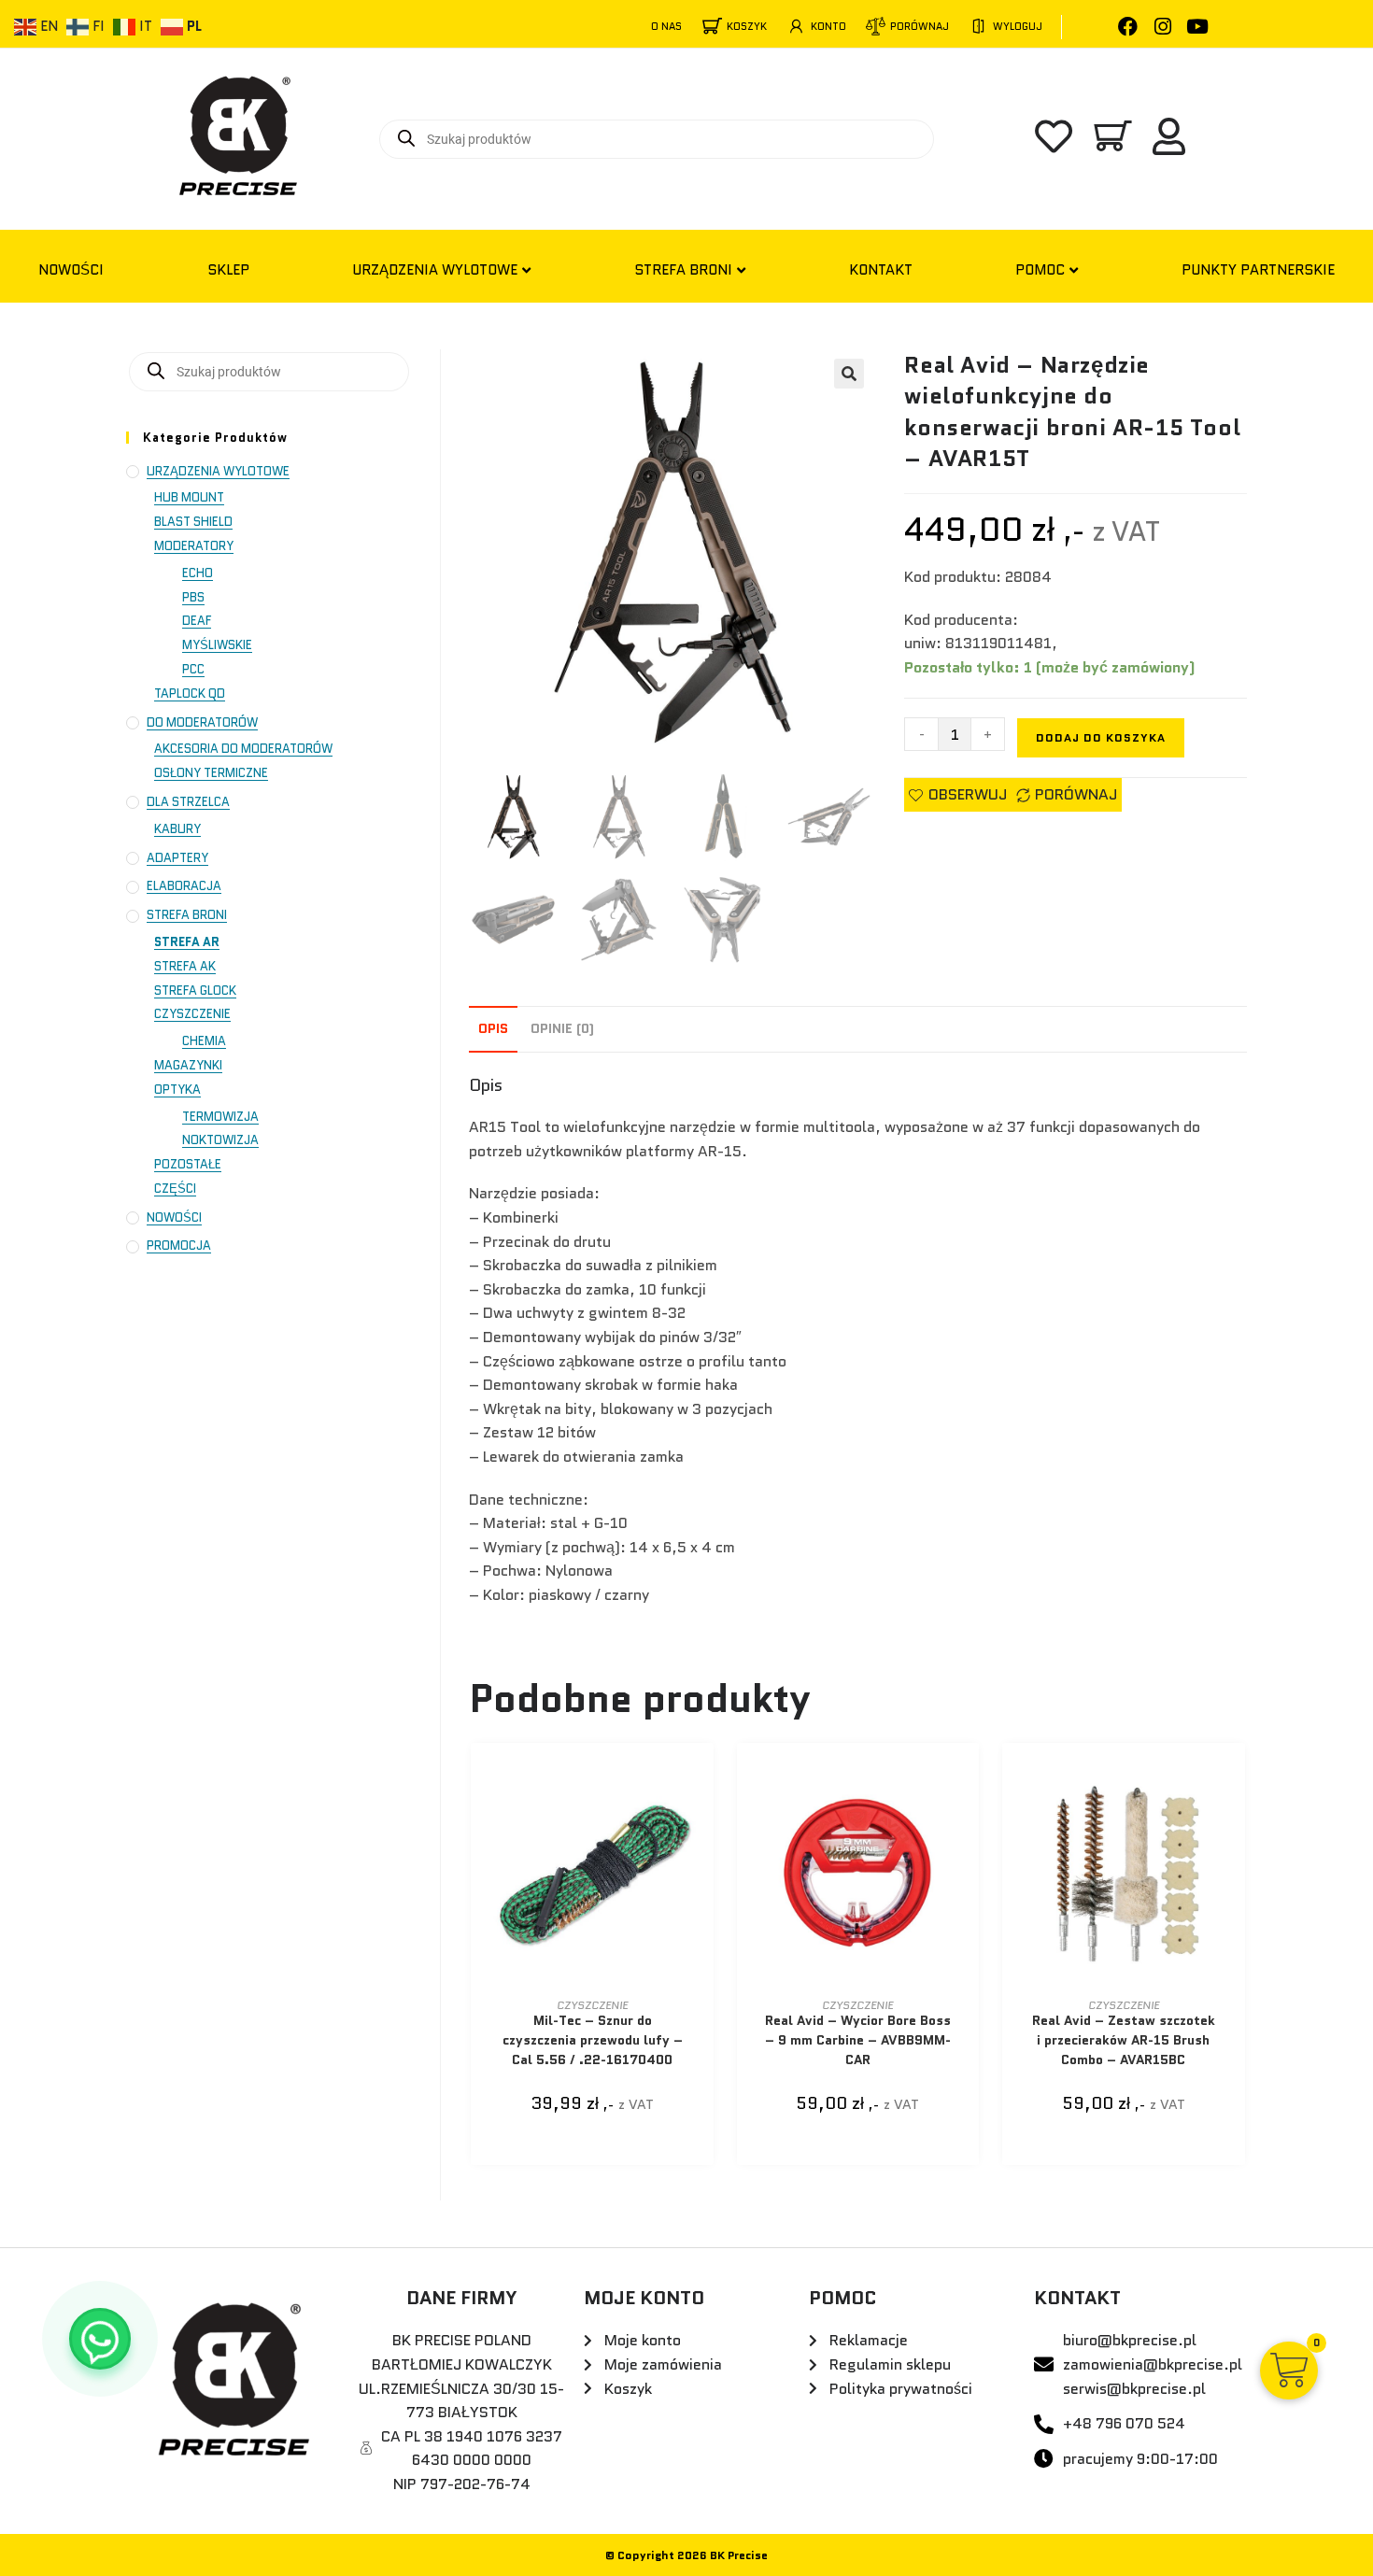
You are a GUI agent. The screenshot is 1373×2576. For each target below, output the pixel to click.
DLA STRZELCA (188, 802)
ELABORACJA (184, 886)
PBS (193, 597)
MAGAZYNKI (188, 1065)
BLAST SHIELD (193, 522)
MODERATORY (194, 546)
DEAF (197, 621)
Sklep (228, 270)
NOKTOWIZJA (220, 1140)
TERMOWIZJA (220, 1117)
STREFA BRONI (683, 270)
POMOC (1040, 270)
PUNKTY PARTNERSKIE (1258, 270)
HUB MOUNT (189, 497)
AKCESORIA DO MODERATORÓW (243, 749)
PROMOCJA (179, 1246)
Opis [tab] (493, 1028)
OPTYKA (177, 1090)
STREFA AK (185, 966)
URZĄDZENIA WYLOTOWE (435, 270)
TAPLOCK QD (190, 694)
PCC (193, 669)
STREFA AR (187, 942)
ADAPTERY (177, 858)
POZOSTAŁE (188, 1164)
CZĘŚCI (175, 1189)
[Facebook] (1128, 27)
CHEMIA (204, 1041)
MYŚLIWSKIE (217, 645)
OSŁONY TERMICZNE (211, 773)
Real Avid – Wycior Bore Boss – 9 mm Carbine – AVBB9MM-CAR (858, 2040)
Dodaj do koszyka (1101, 737)
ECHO (198, 573)
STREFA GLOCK (195, 991)
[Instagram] (1162, 27)
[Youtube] (1197, 27)
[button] (849, 374)
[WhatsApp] (100, 2339)
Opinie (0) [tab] (562, 1028)
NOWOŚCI (71, 270)
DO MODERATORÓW (202, 722)
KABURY (177, 829)
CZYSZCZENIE (592, 2005)
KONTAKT (881, 270)
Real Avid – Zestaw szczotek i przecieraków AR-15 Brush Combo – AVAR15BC (1124, 2040)
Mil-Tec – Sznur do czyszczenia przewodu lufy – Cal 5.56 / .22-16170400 (593, 2040)
